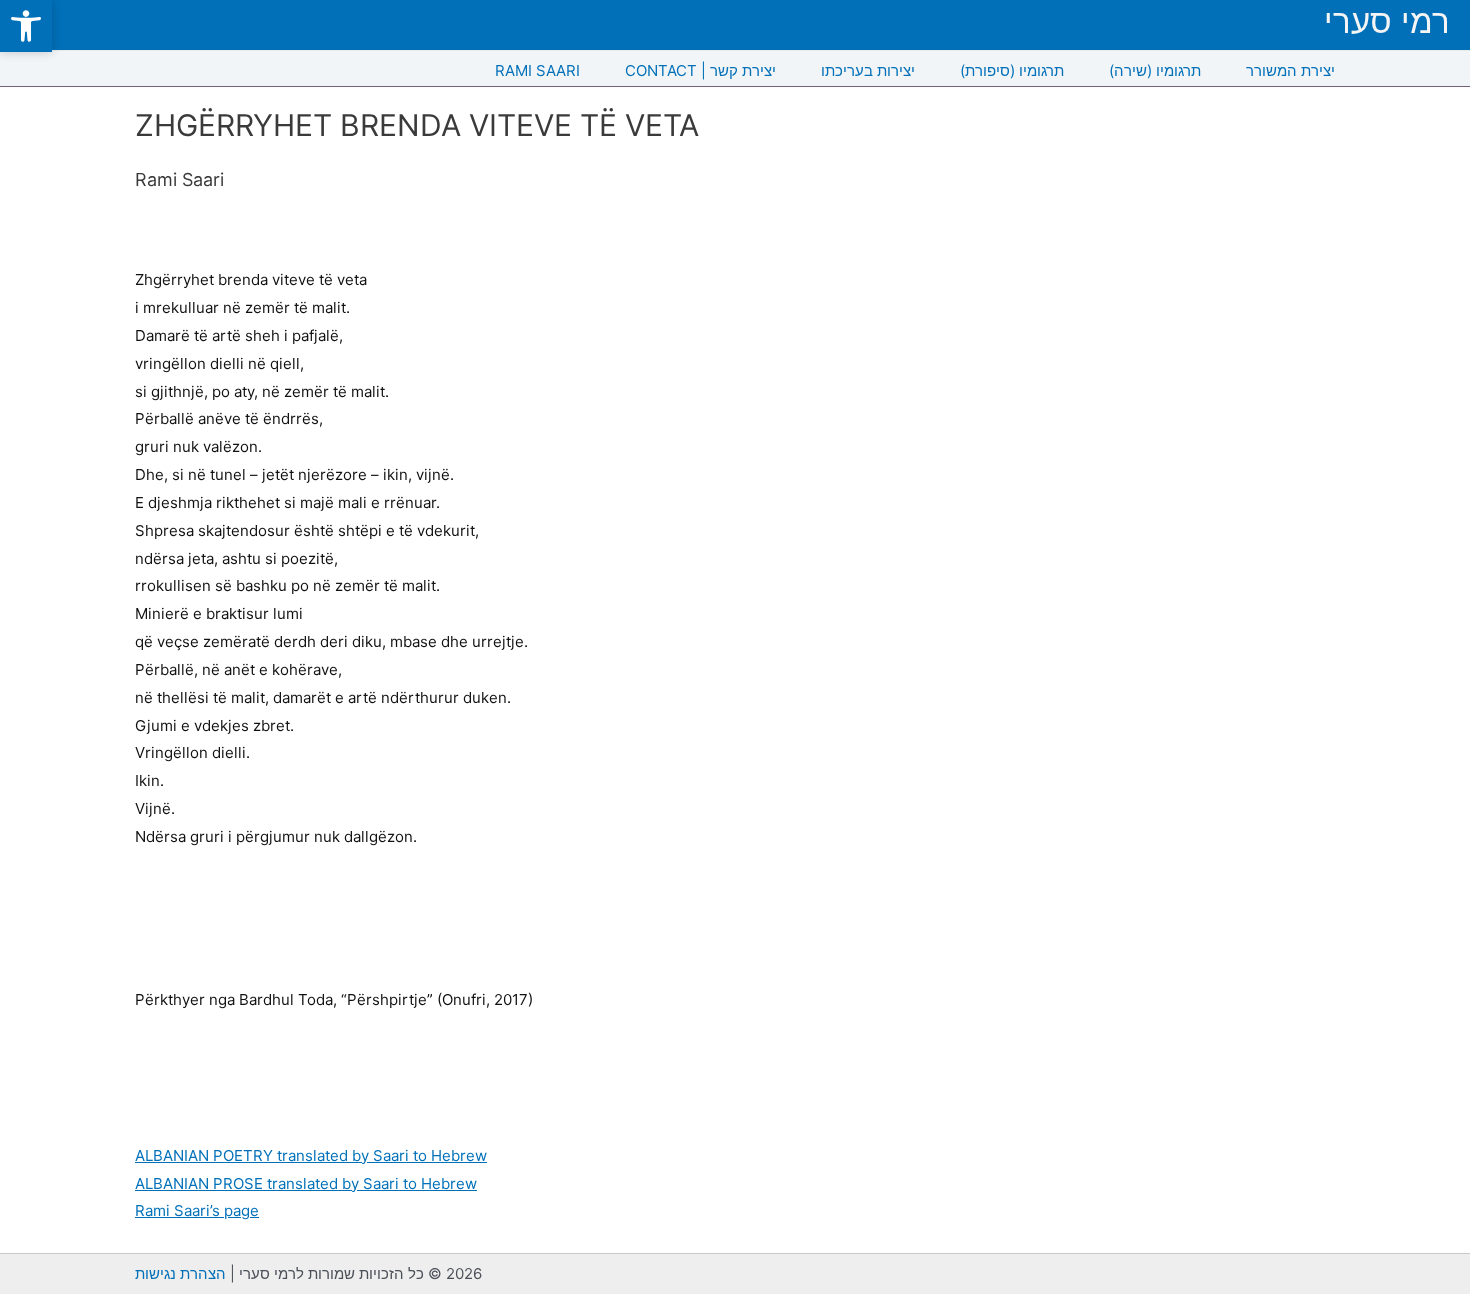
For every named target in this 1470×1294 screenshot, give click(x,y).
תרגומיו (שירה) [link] (1155, 70)
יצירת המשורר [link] (1290, 70)
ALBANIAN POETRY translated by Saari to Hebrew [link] (311, 1155)
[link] (26, 26)
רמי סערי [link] (1387, 21)
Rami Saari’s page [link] (197, 1210)
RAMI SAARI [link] (537, 70)
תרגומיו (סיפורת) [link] (1012, 70)
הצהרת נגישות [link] (180, 1273)
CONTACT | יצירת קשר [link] (700, 70)
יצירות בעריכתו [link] (868, 70)
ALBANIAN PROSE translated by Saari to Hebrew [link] (306, 1183)
